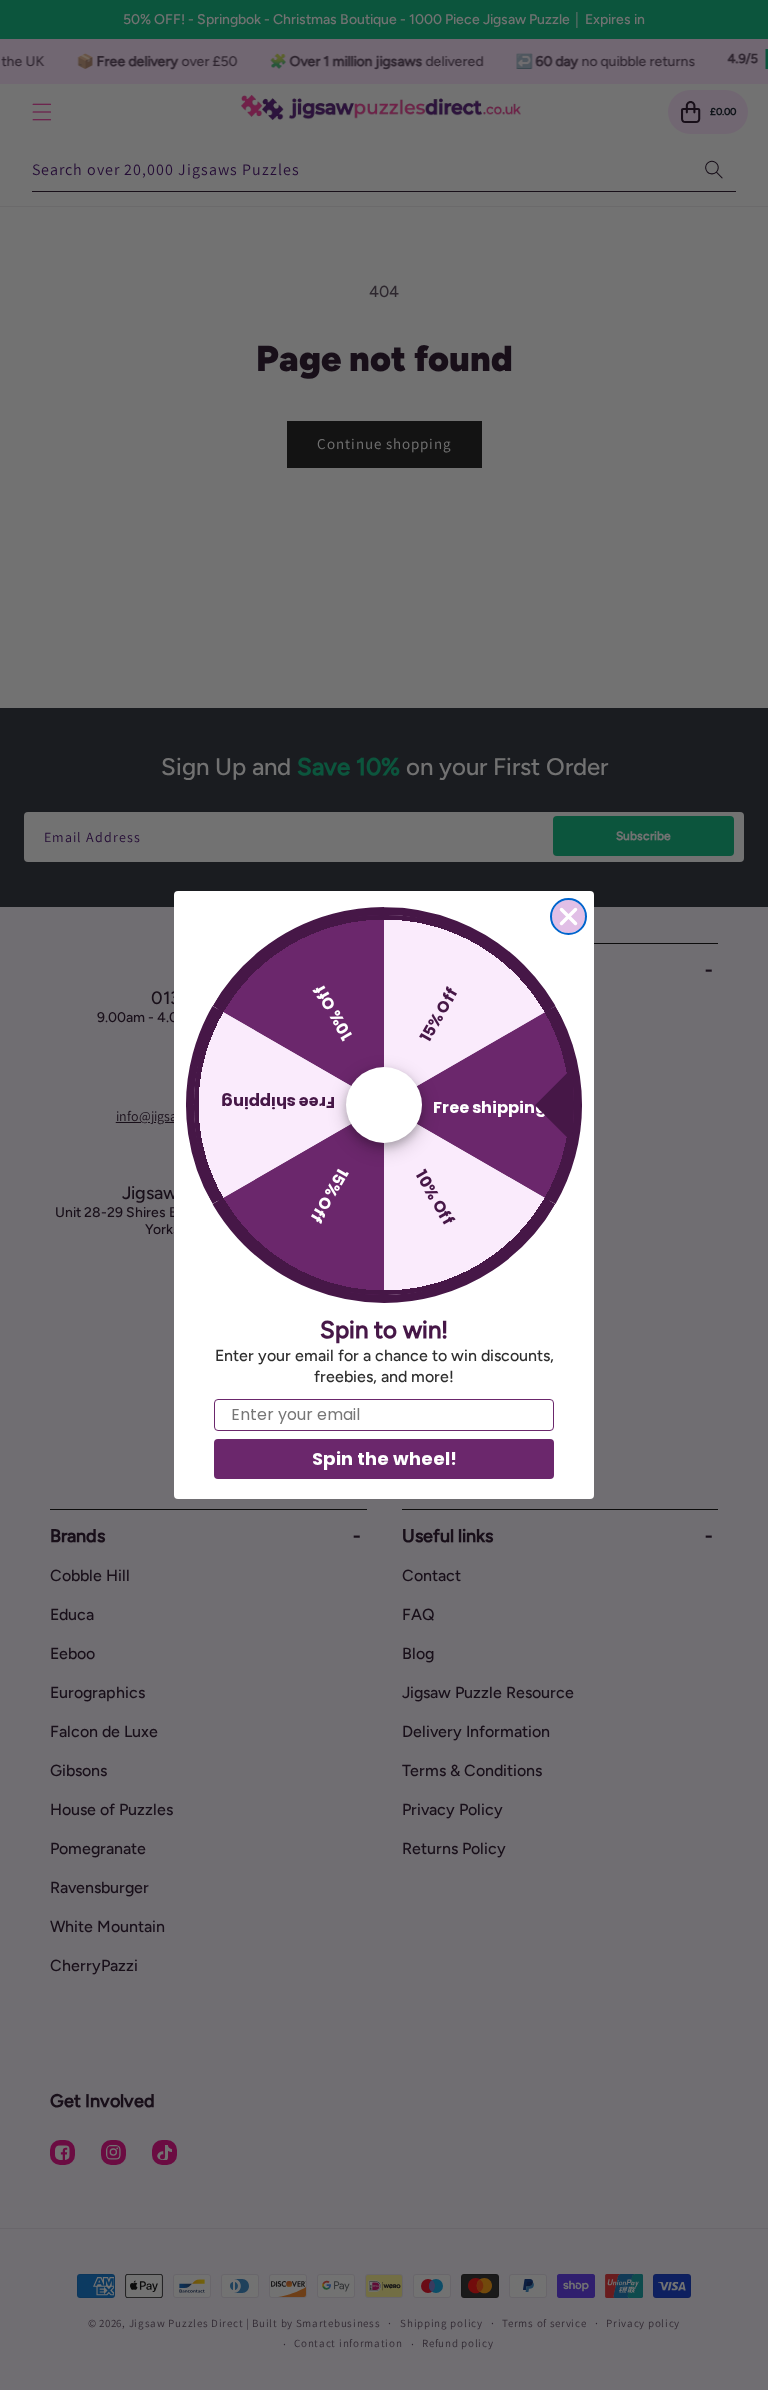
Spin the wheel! (384, 1458)
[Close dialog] (568, 916)
